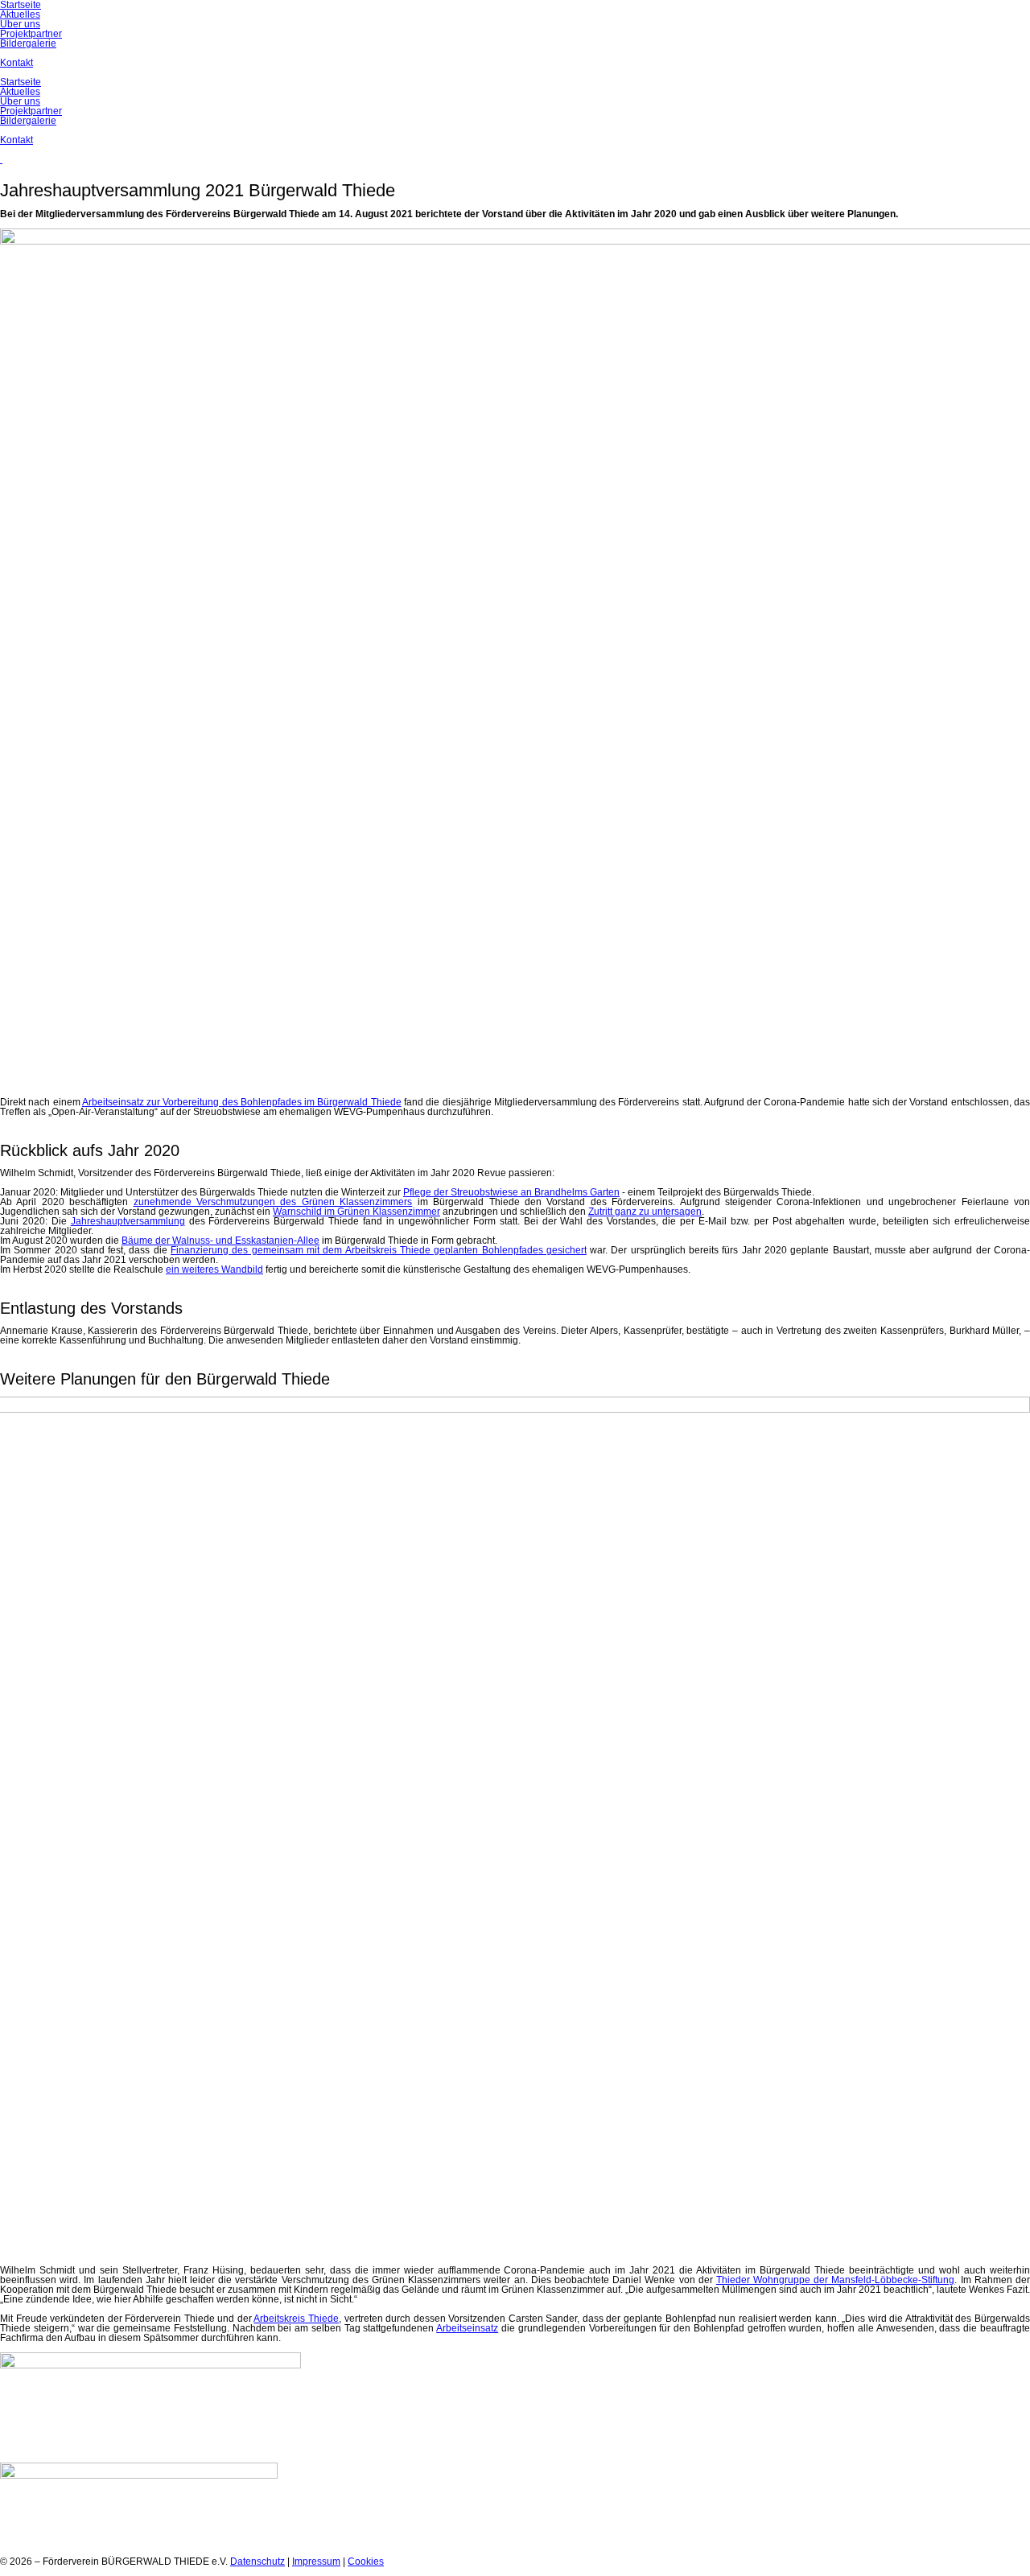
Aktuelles (20, 92)
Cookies (366, 2562)
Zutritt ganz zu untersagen (645, 1212)
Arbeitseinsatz (467, 2328)
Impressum (316, 2562)
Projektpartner (31, 111)
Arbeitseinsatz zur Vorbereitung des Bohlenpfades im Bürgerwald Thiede (242, 1102)
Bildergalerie (28, 121)
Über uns (20, 101)
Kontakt (16, 140)
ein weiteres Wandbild (214, 1269)
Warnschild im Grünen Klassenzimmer (356, 1212)
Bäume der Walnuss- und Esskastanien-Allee (220, 1241)
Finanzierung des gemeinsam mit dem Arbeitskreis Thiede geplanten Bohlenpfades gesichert (379, 1250)
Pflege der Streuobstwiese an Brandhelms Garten (511, 1192)
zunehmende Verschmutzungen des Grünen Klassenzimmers (273, 1202)
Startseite (21, 82)
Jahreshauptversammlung (128, 1221)
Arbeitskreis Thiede (296, 2319)
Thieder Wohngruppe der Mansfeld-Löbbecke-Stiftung (836, 2280)
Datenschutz (257, 2562)
